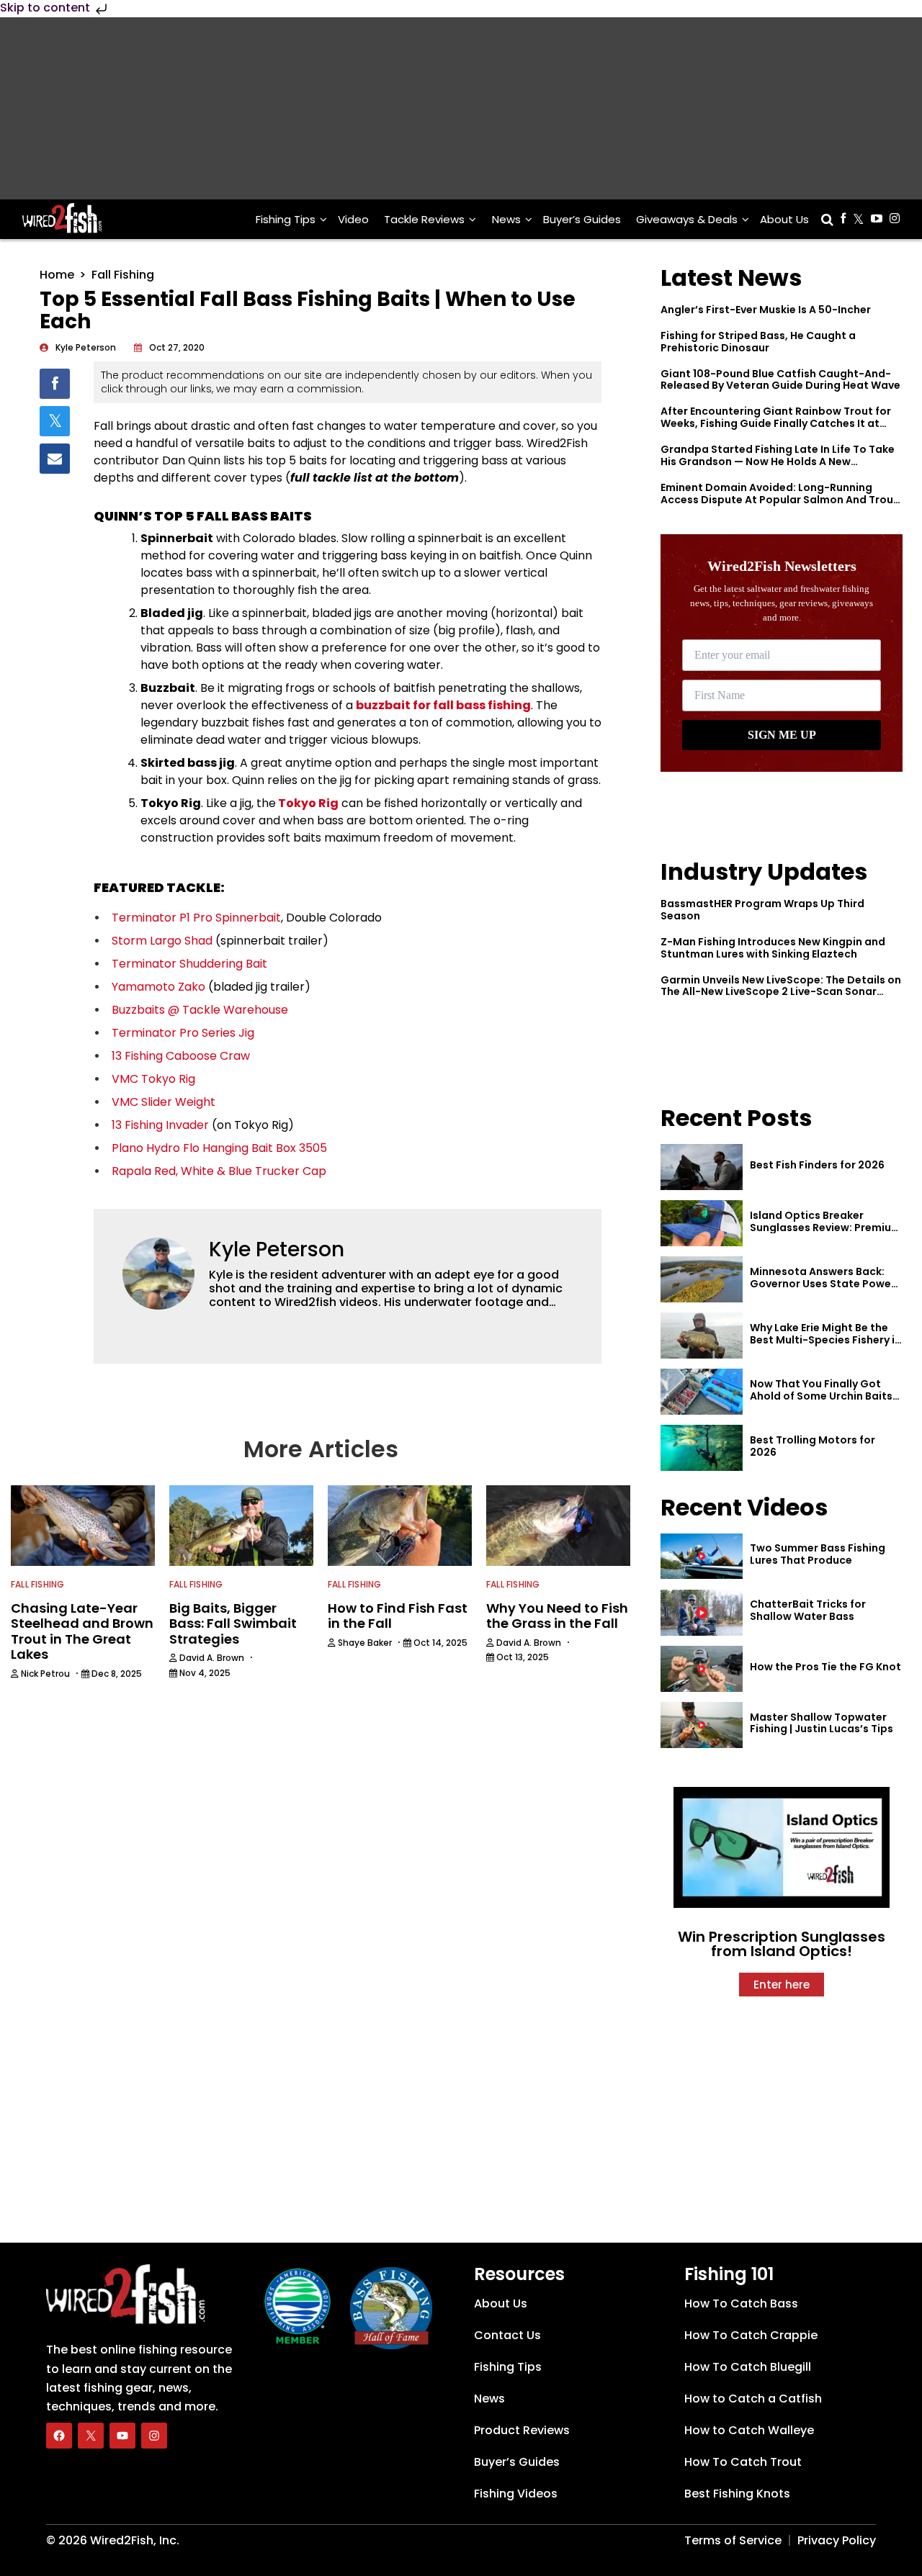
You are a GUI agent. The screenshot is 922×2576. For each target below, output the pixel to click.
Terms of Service (733, 2540)
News (506, 219)
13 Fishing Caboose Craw (181, 1056)
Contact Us (507, 2335)
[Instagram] (154, 2436)
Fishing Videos (516, 2494)
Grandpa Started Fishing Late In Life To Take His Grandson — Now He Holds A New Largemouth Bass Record (778, 461)
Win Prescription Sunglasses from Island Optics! (782, 1944)
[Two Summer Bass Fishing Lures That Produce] (702, 1557)
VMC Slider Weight (164, 1102)
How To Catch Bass (741, 2303)
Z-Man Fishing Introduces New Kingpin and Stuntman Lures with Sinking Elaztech (773, 948)
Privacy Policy (837, 2540)
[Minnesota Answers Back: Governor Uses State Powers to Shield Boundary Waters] (702, 1279)
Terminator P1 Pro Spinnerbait (196, 918)
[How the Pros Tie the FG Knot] (702, 1669)
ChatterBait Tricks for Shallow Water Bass (808, 1610)
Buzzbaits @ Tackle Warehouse (200, 1010)
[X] (91, 2436)
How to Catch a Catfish (753, 2399)
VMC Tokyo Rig (153, 1079)
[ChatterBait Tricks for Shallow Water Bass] (702, 1613)
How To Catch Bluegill (748, 2367)
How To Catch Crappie (751, 2335)
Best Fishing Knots (737, 2494)
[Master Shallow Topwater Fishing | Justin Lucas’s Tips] (702, 1725)
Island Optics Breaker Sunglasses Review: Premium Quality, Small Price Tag (825, 1228)
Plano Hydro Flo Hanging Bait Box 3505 (219, 1148)
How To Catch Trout (743, 2462)
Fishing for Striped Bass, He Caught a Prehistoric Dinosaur (758, 342)
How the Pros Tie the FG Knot (825, 1667)
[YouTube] (122, 2436)
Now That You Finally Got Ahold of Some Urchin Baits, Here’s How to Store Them (823, 1396)
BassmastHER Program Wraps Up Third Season (762, 910)
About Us (784, 219)
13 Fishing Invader (160, 1125)
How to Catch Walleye (749, 2430)
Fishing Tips (286, 219)
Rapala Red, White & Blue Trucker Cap (219, 1171)
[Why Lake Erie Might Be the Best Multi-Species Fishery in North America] (702, 1336)
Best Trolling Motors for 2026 (813, 1446)
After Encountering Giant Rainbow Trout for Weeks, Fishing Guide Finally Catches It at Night (776, 423)
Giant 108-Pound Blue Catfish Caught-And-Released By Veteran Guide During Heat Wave (780, 380)
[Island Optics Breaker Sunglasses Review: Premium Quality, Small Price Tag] (702, 1223)
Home (57, 275)
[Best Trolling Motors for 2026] (702, 1448)
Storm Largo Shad (162, 941)
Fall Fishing (123, 275)
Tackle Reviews (424, 219)
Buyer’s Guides (582, 219)
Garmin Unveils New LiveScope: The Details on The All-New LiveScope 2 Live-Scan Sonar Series (781, 992)
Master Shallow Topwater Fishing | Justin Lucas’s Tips (822, 1723)
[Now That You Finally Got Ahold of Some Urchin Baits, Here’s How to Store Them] (702, 1392)
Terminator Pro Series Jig (183, 1033)
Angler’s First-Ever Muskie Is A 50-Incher (766, 310)
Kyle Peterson (277, 1249)
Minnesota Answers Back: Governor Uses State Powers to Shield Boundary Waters (825, 1284)
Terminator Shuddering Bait (189, 964)
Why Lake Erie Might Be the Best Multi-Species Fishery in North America (825, 1340)
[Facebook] (59, 2436)
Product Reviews (522, 2430)
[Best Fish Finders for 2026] (702, 1167)
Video (353, 219)
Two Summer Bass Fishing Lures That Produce (818, 1554)
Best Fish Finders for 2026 (817, 1165)
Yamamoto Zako (158, 987)
